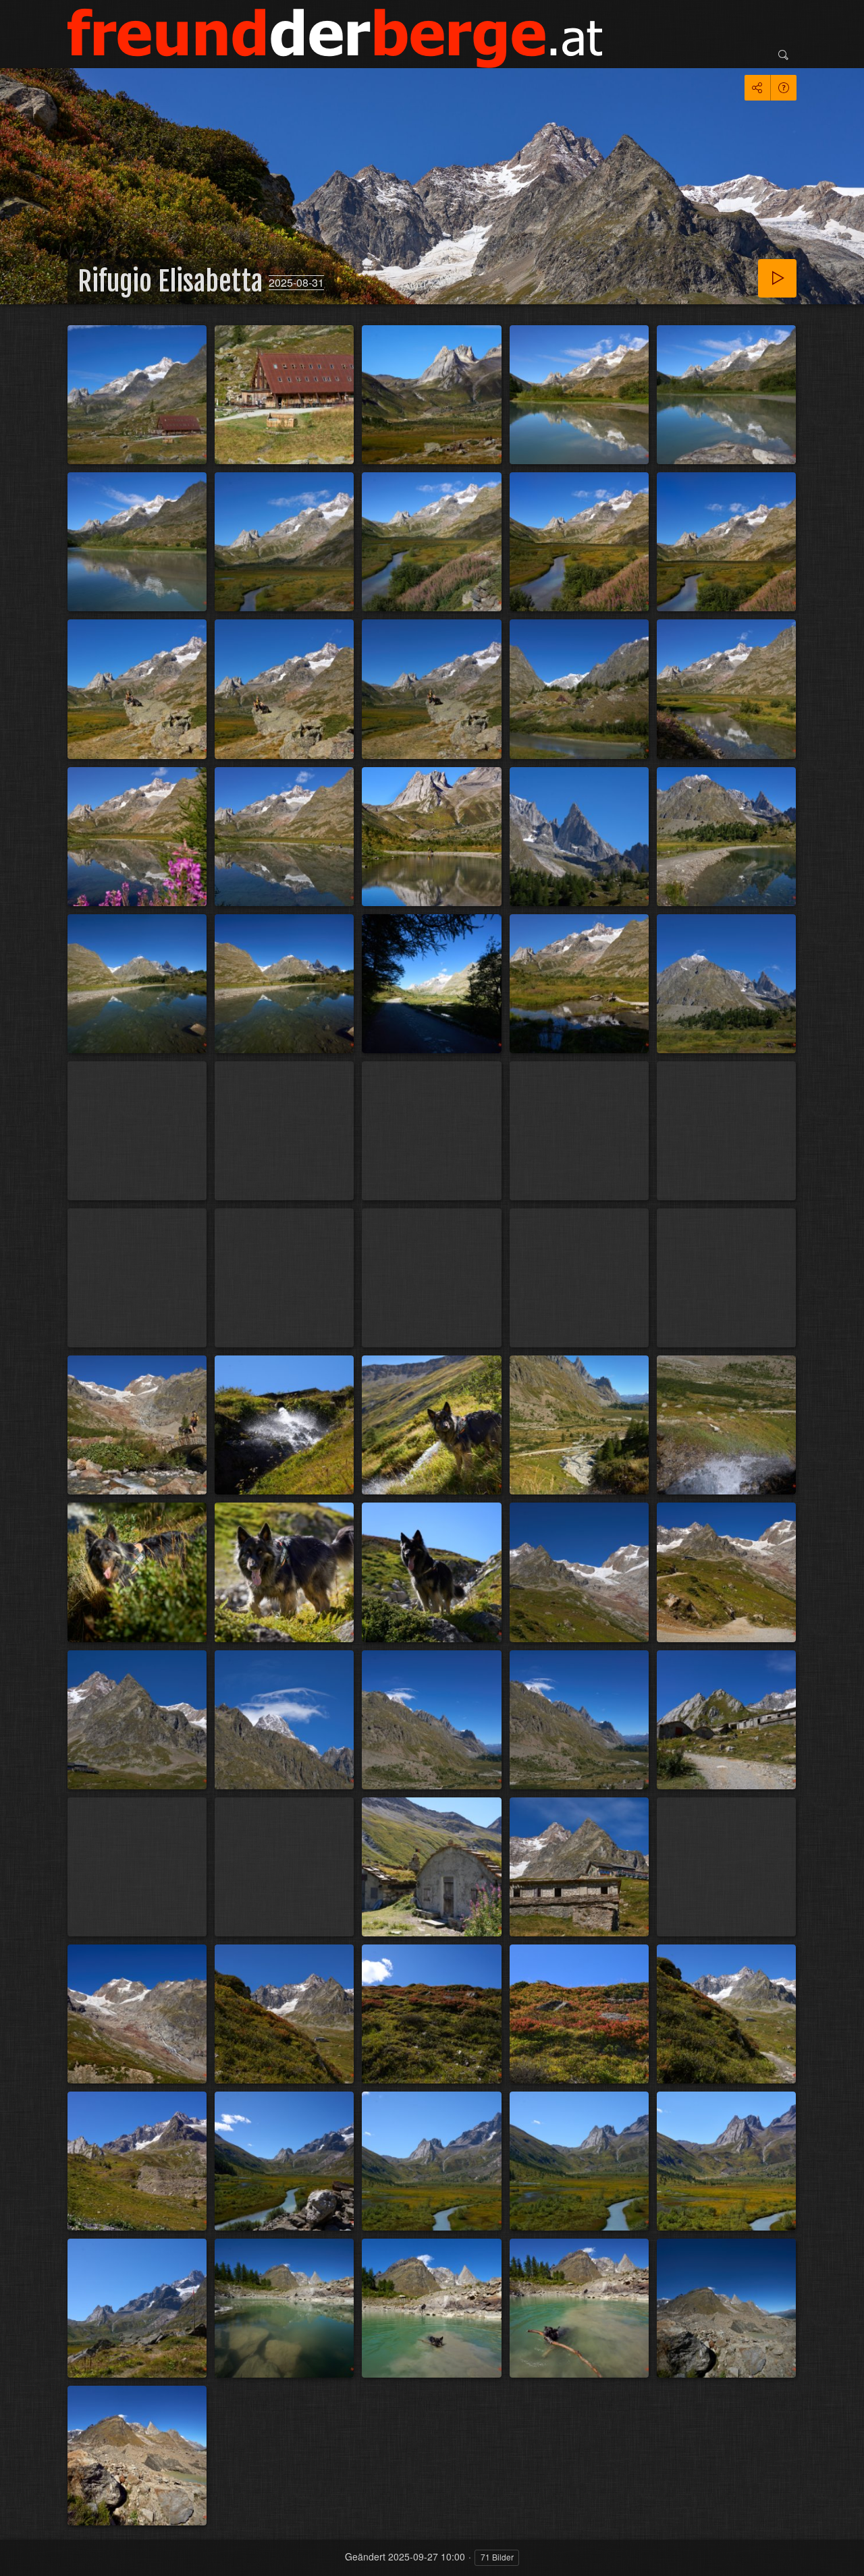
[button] (27, 2549)
